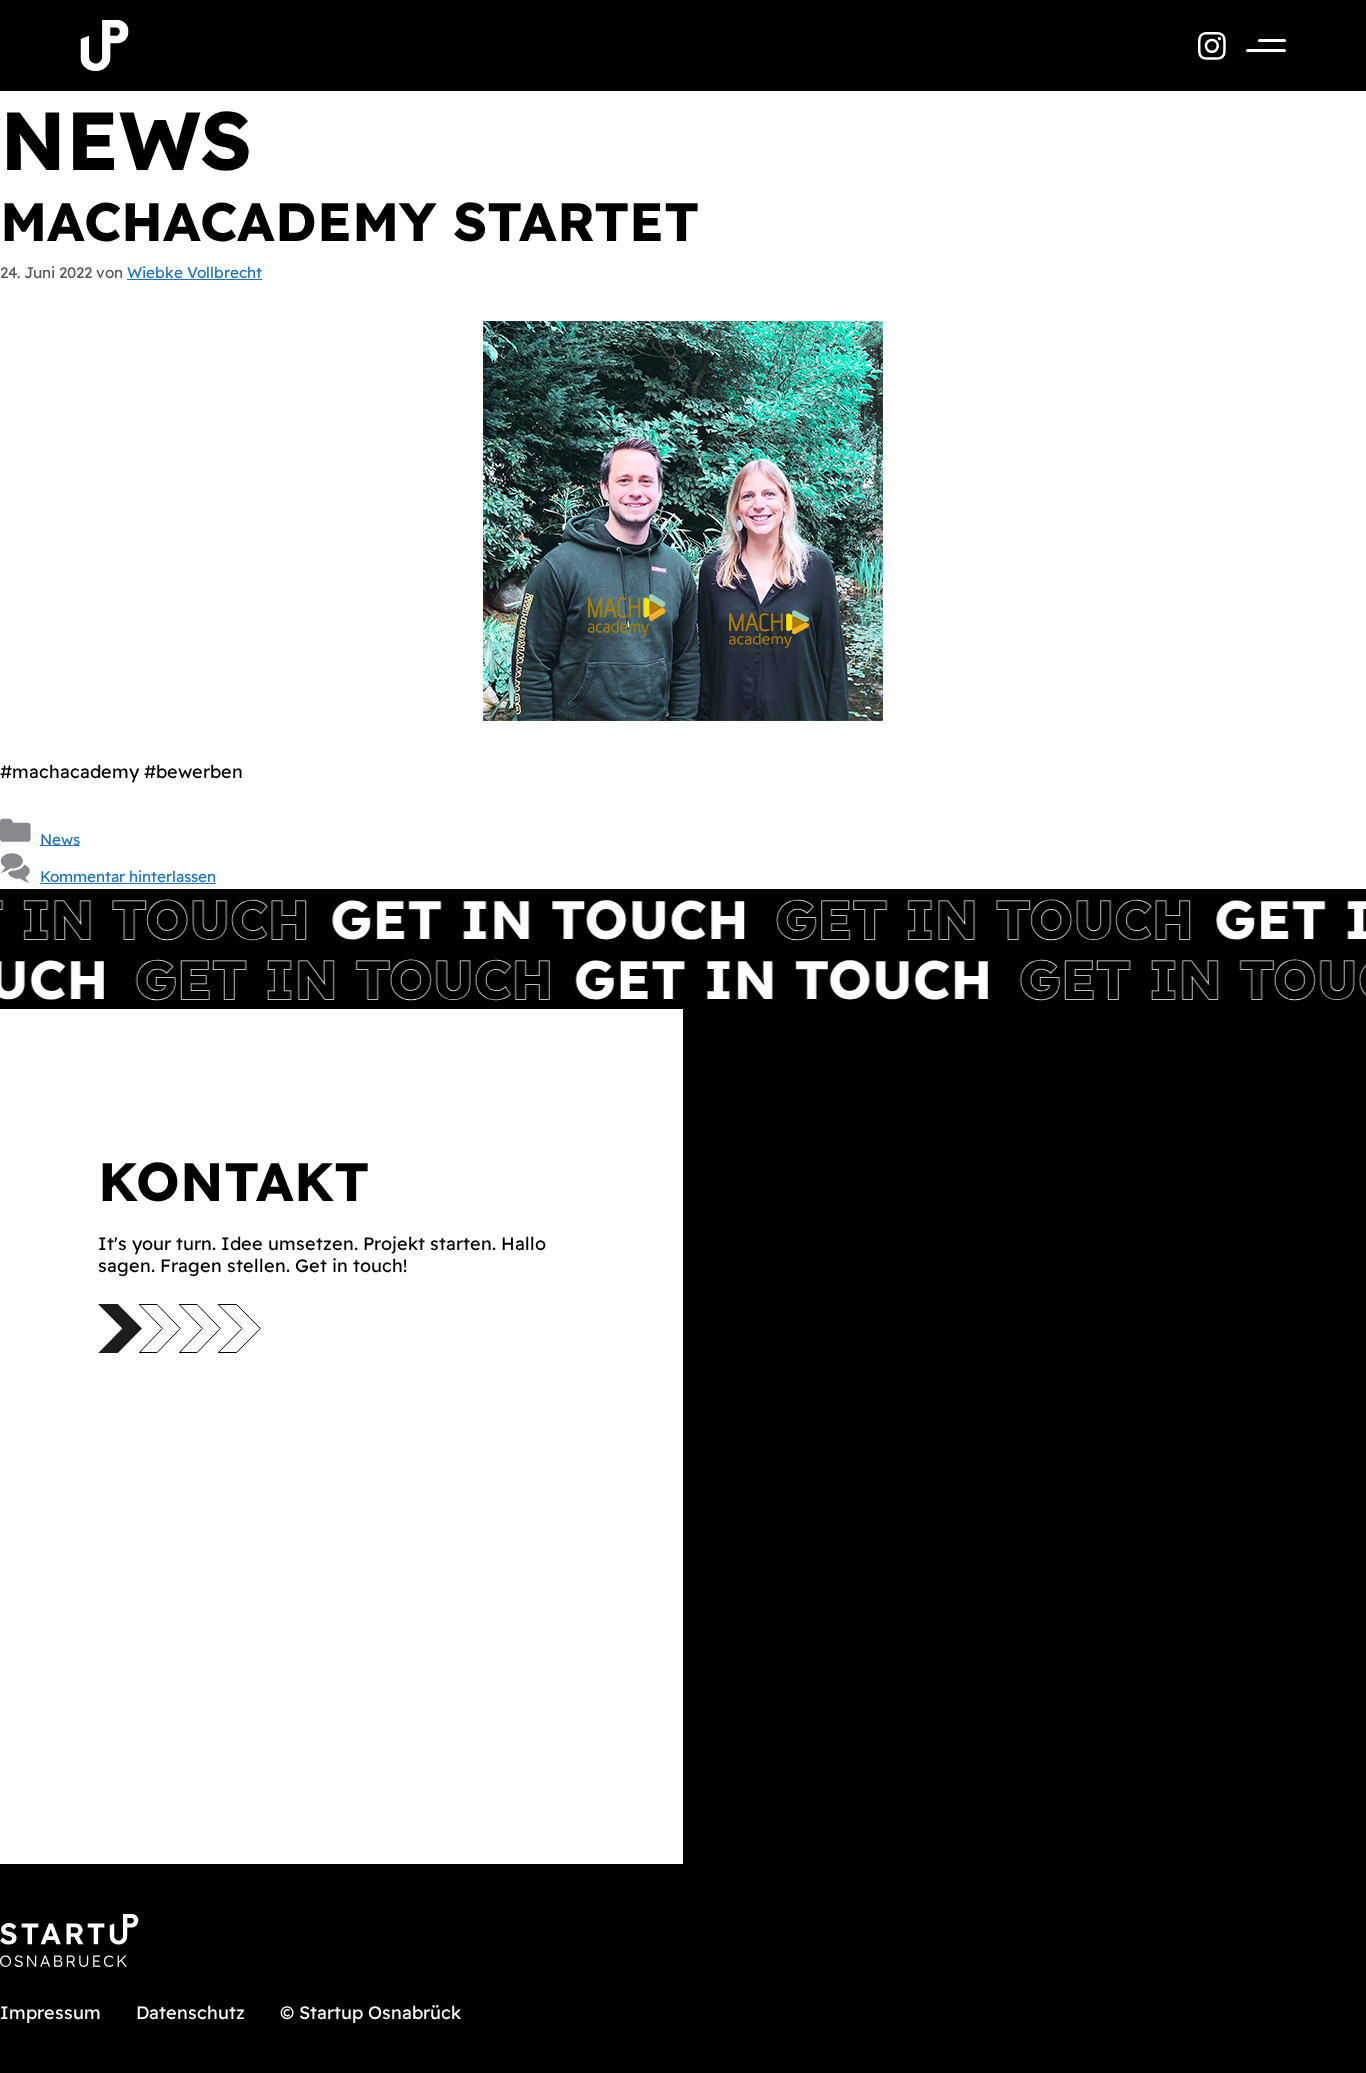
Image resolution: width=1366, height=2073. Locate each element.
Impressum (50, 2012)
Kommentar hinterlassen (128, 876)
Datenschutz (190, 2012)
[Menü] (1256, 45)
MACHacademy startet (349, 221)
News (60, 838)
